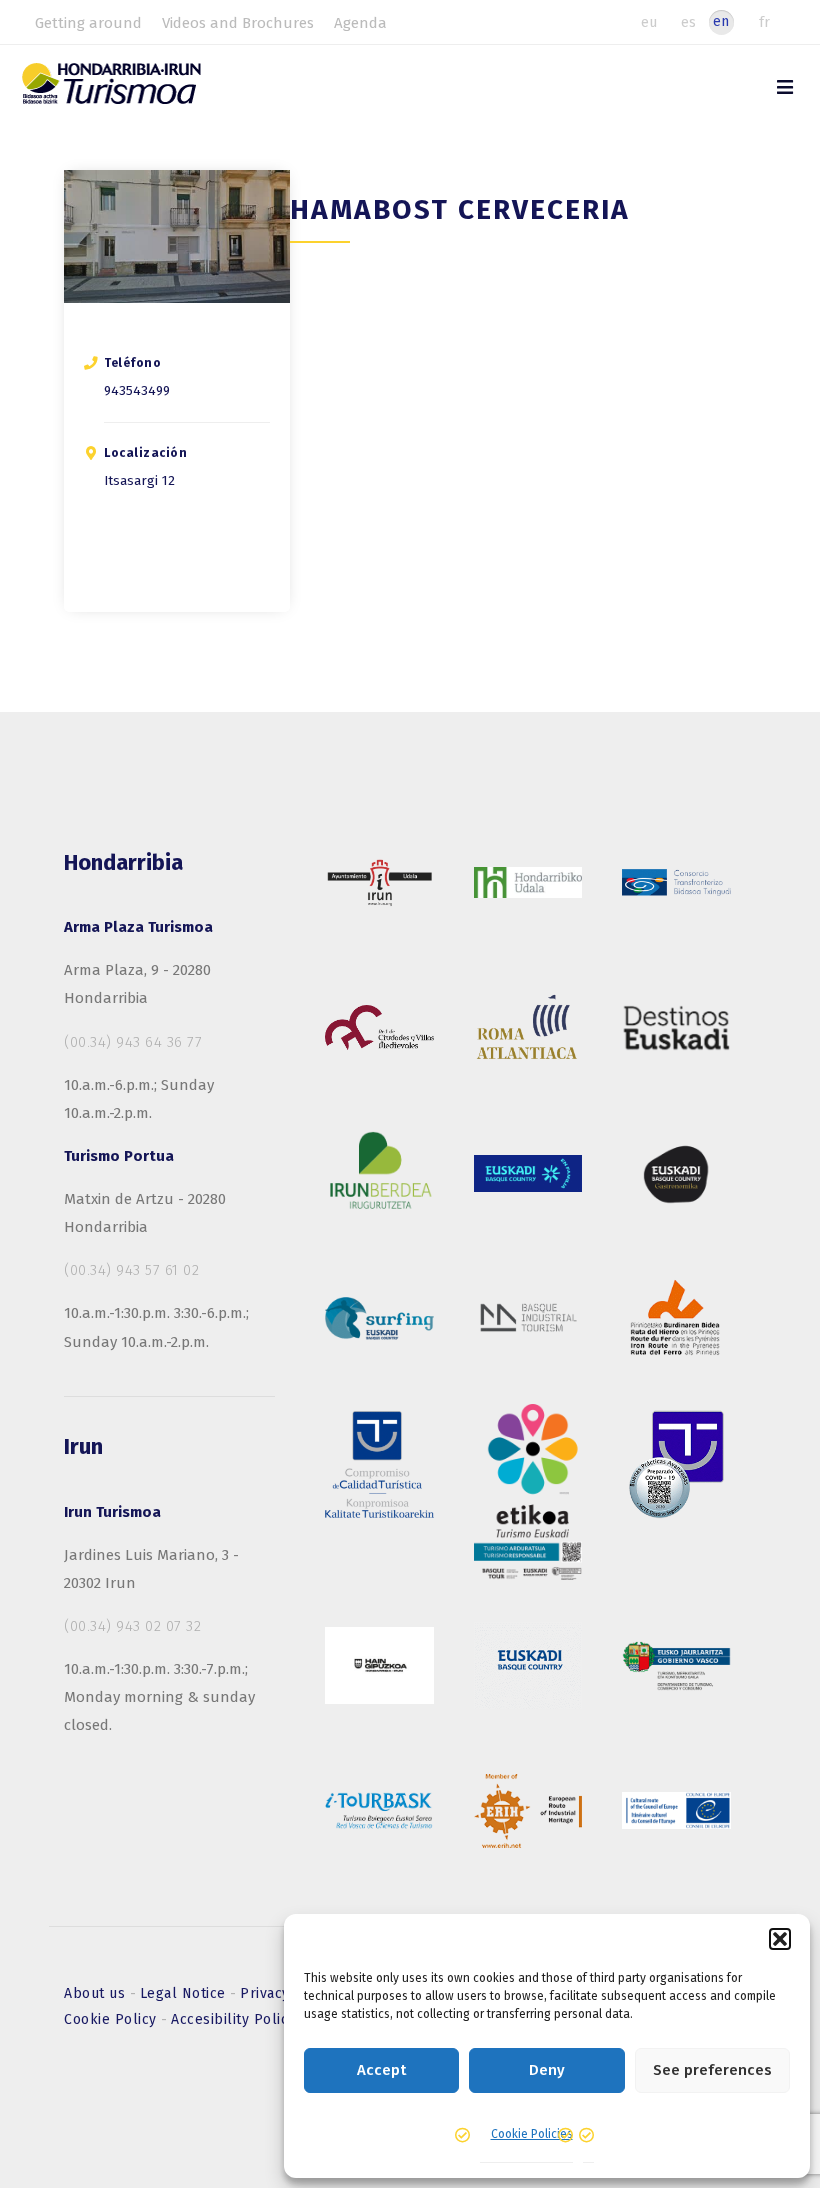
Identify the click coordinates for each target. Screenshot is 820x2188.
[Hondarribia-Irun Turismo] (133, 90)
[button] (780, 1939)
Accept (381, 2070)
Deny (547, 2070)
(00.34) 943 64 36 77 (133, 1042)
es (688, 22)
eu (649, 22)
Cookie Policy (112, 2019)
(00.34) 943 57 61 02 (131, 1270)
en (721, 21)
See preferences (712, 2070)
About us (97, 1993)
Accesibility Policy (233, 2019)
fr (764, 22)
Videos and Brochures (238, 23)
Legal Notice (185, 1993)
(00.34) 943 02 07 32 (132, 1626)
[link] (785, 87)
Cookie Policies (532, 2134)
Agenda (360, 23)
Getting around (88, 23)
